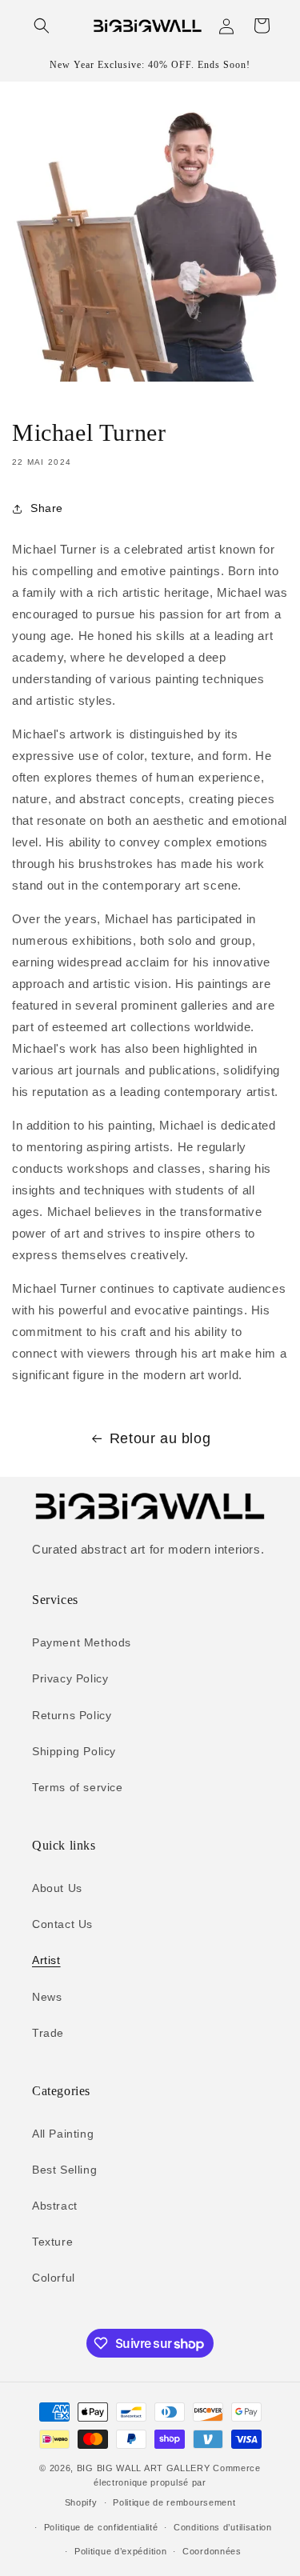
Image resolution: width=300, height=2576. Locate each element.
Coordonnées (212, 2551)
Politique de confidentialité (101, 2527)
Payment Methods (82, 1642)
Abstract (55, 2206)
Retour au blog (160, 1438)
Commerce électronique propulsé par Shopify (163, 2485)
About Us (57, 1888)
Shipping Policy (74, 1751)
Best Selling (64, 2170)
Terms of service (78, 1787)
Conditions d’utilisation (223, 2527)
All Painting (63, 2134)
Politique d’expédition (120, 2551)
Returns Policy (72, 1715)
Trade (48, 2033)
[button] (42, 26)
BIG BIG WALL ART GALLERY (144, 2468)
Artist (46, 1960)
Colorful (54, 2278)
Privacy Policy (70, 1678)
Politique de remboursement (174, 2502)
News (47, 1997)
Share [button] (47, 508)
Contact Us (62, 1924)
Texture (52, 2242)
